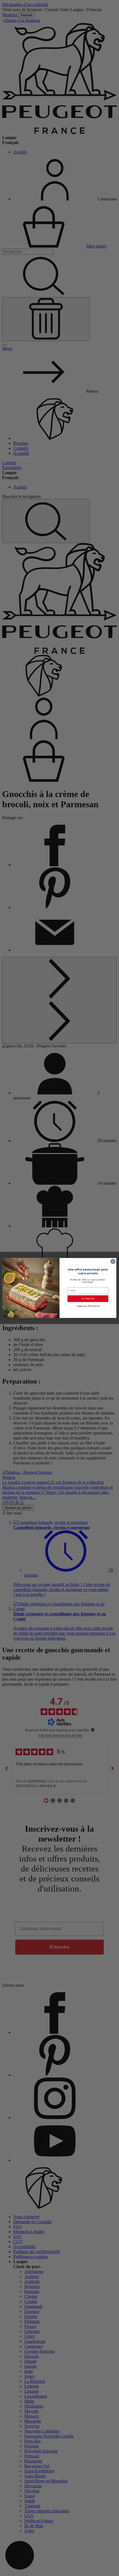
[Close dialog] (113, 1262)
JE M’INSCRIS (88, 1299)
